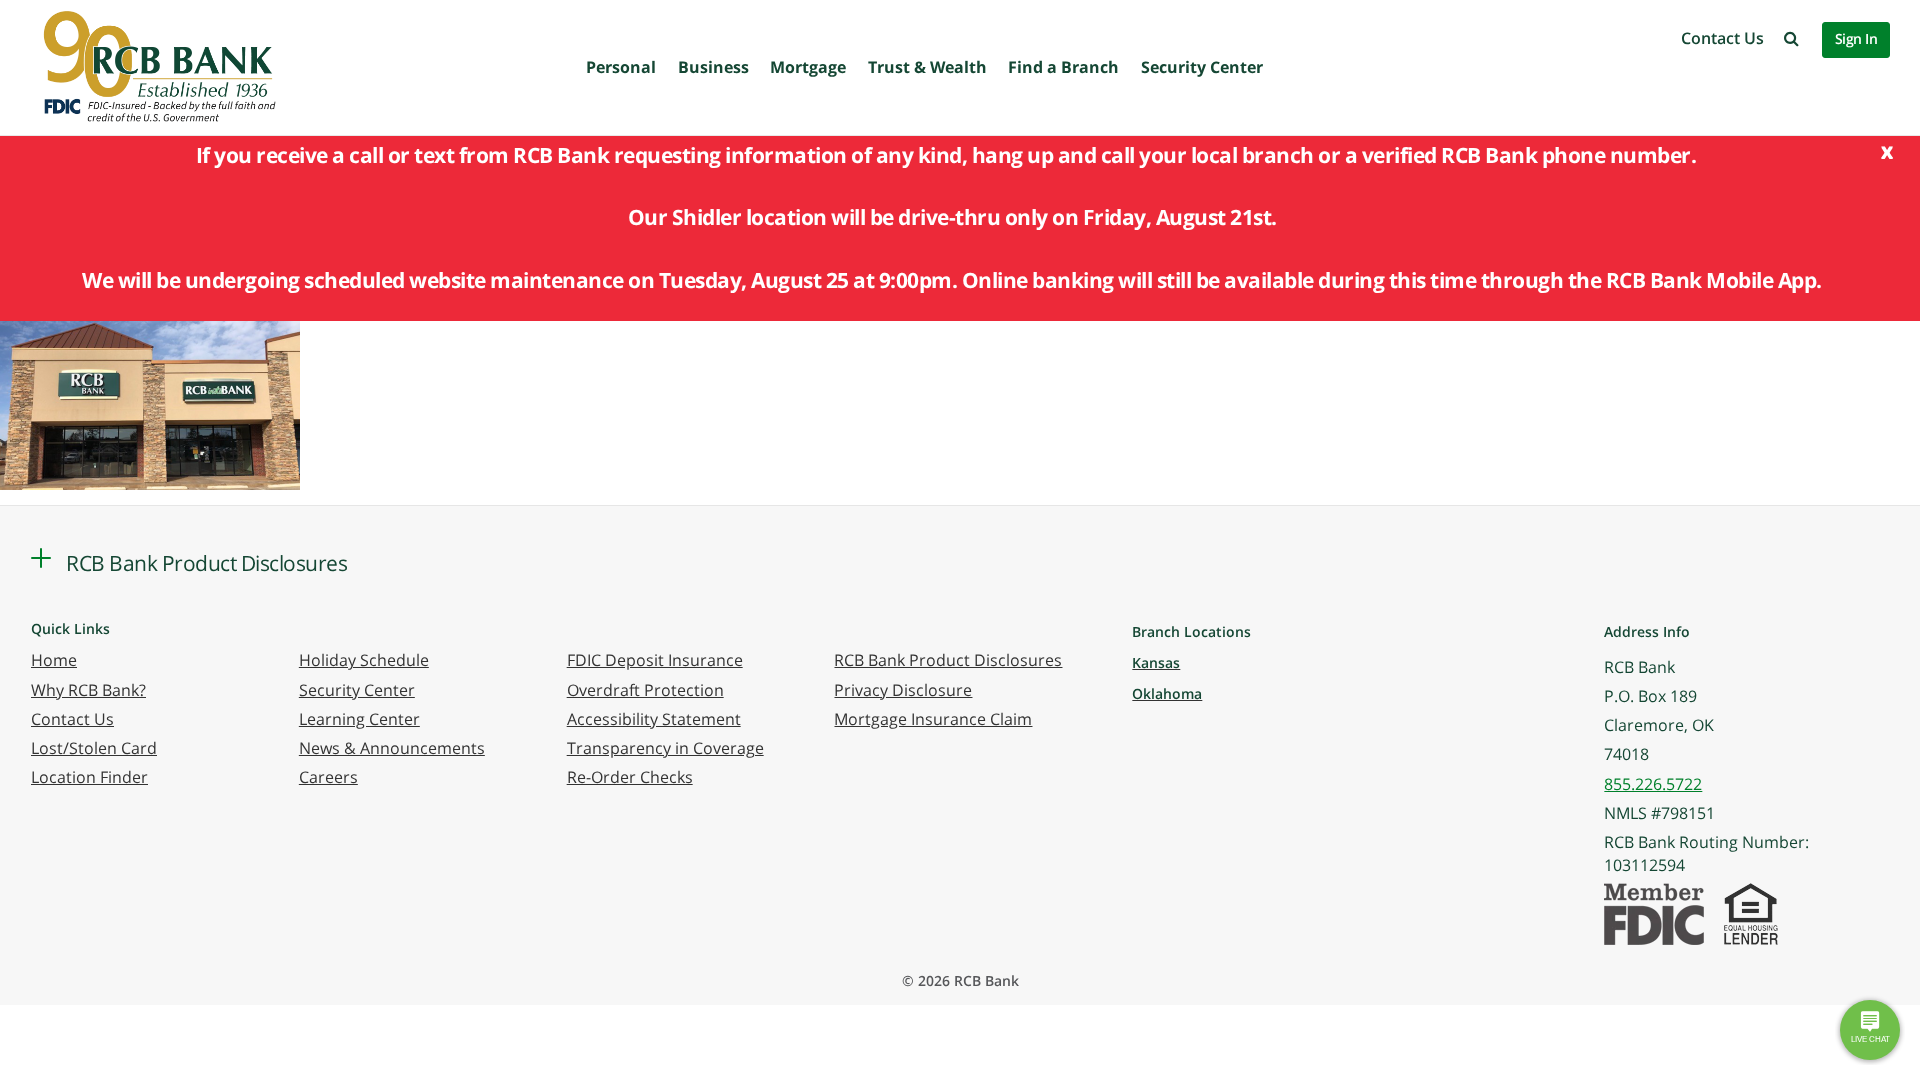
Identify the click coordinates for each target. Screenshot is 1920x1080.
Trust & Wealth (927, 67)
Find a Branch (1063, 67)
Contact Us (1722, 38)
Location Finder (89, 777)
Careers (328, 777)
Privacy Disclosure (903, 690)
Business (713, 67)
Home (54, 660)
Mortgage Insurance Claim (933, 719)
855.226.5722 (1653, 784)
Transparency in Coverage (665, 748)
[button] (1791, 38)
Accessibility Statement (654, 719)
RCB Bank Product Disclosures (948, 660)
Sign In (1856, 38)
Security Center (1202, 67)
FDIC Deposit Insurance (655, 660)
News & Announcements (392, 748)
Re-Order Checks (630, 777)
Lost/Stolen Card (94, 748)
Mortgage (808, 67)
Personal (621, 67)
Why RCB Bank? (88, 690)
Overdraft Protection (645, 690)
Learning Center (359, 719)
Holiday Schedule (364, 660)
